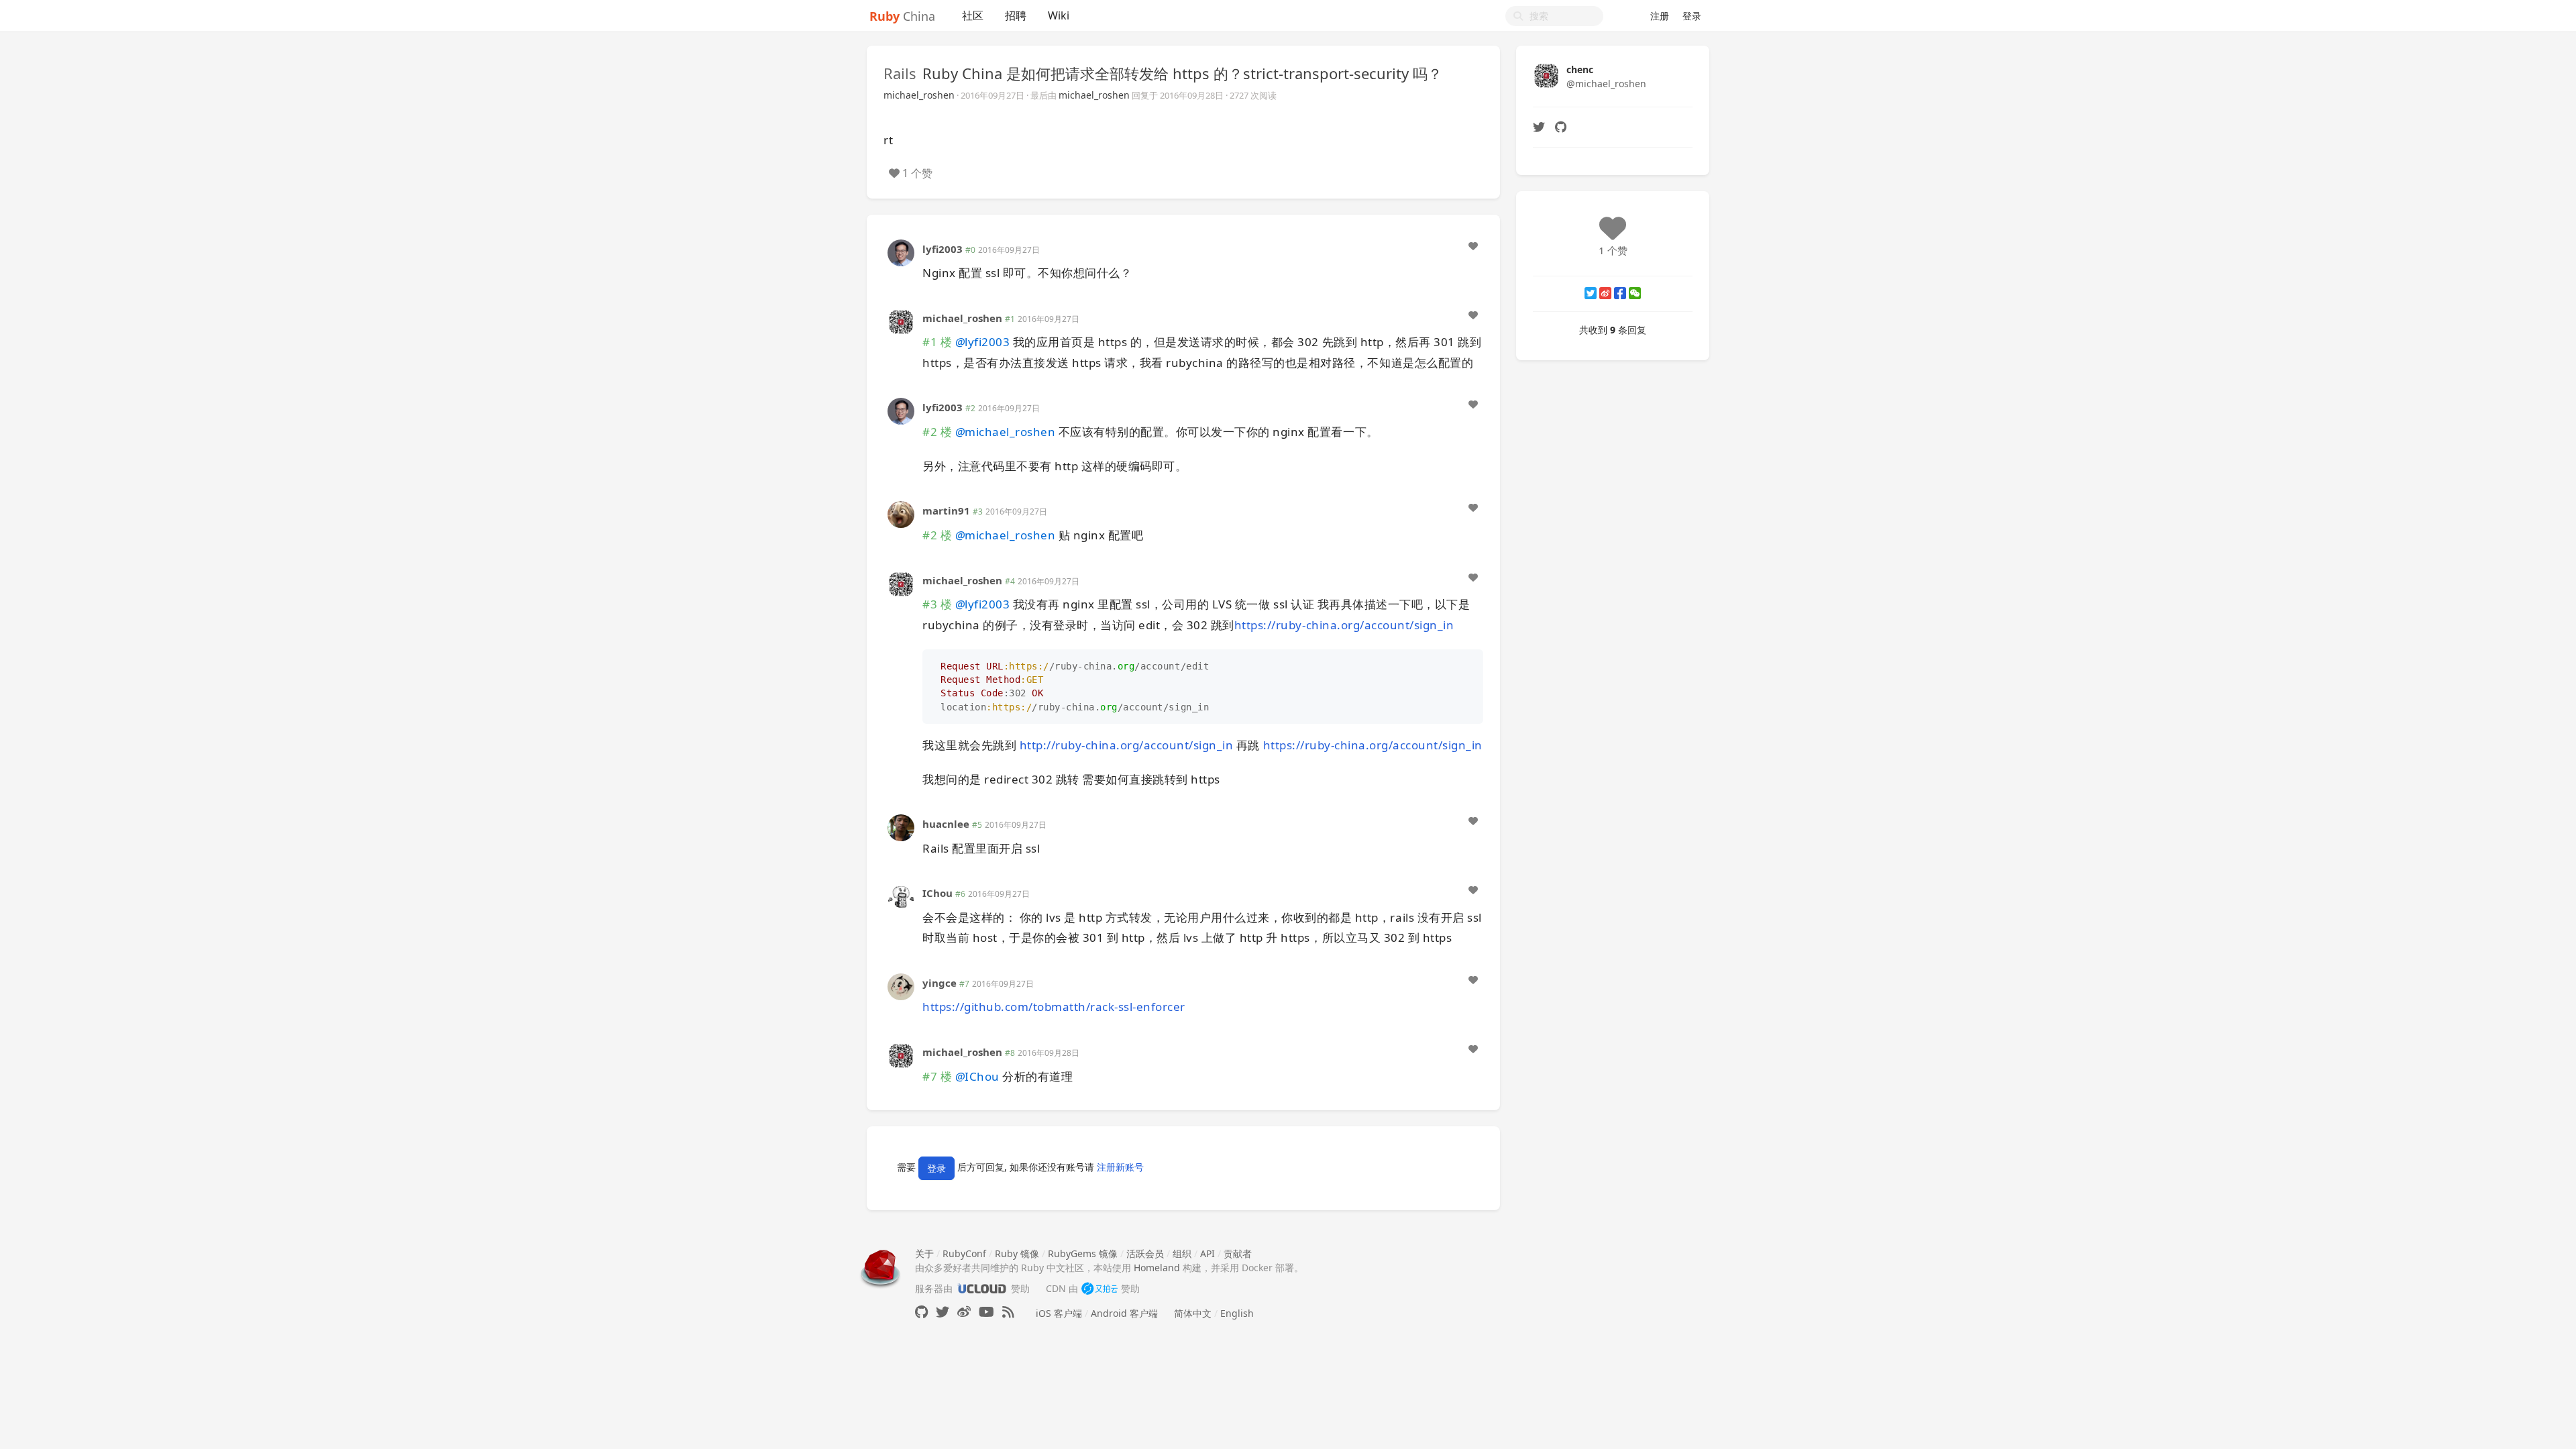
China (902, 16)
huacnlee (946, 824)
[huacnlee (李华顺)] (901, 827)
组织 (1182, 1253)
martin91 (946, 511)
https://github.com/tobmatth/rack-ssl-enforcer (1054, 1007)
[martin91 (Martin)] (901, 514)
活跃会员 (1145, 1253)
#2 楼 (937, 432)
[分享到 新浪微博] (1605, 293)
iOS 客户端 (1059, 1313)
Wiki (1059, 15)
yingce (940, 983)
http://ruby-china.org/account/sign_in (1127, 745)
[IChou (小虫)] (901, 896)
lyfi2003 (943, 249)
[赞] (1473, 246)
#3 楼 (937, 604)
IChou (937, 893)
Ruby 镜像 (1017, 1253)
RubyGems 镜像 (1083, 1253)
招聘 (1016, 15)
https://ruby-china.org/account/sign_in (1344, 625)
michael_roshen (919, 95)
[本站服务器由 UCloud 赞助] (982, 1288)
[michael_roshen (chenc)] (901, 320)
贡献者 (1238, 1253)
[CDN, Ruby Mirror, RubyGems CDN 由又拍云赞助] (1099, 1288)
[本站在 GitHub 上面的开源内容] (921, 1312)
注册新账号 (1120, 1167)
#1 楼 (937, 342)
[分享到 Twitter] (1591, 293)
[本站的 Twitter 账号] (943, 1312)
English (1237, 1313)
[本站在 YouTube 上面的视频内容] (986, 1312)
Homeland (1157, 1268)
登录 (1692, 16)
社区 (973, 15)
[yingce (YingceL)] (901, 986)
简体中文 (1193, 1313)
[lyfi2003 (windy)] (901, 251)
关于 (924, 1253)
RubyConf (964, 1253)
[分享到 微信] (1635, 293)
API (1207, 1253)
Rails (900, 73)
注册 (1660, 16)
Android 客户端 (1124, 1313)
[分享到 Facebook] (1620, 293)
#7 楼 (937, 1076)
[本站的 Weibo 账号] (964, 1312)
